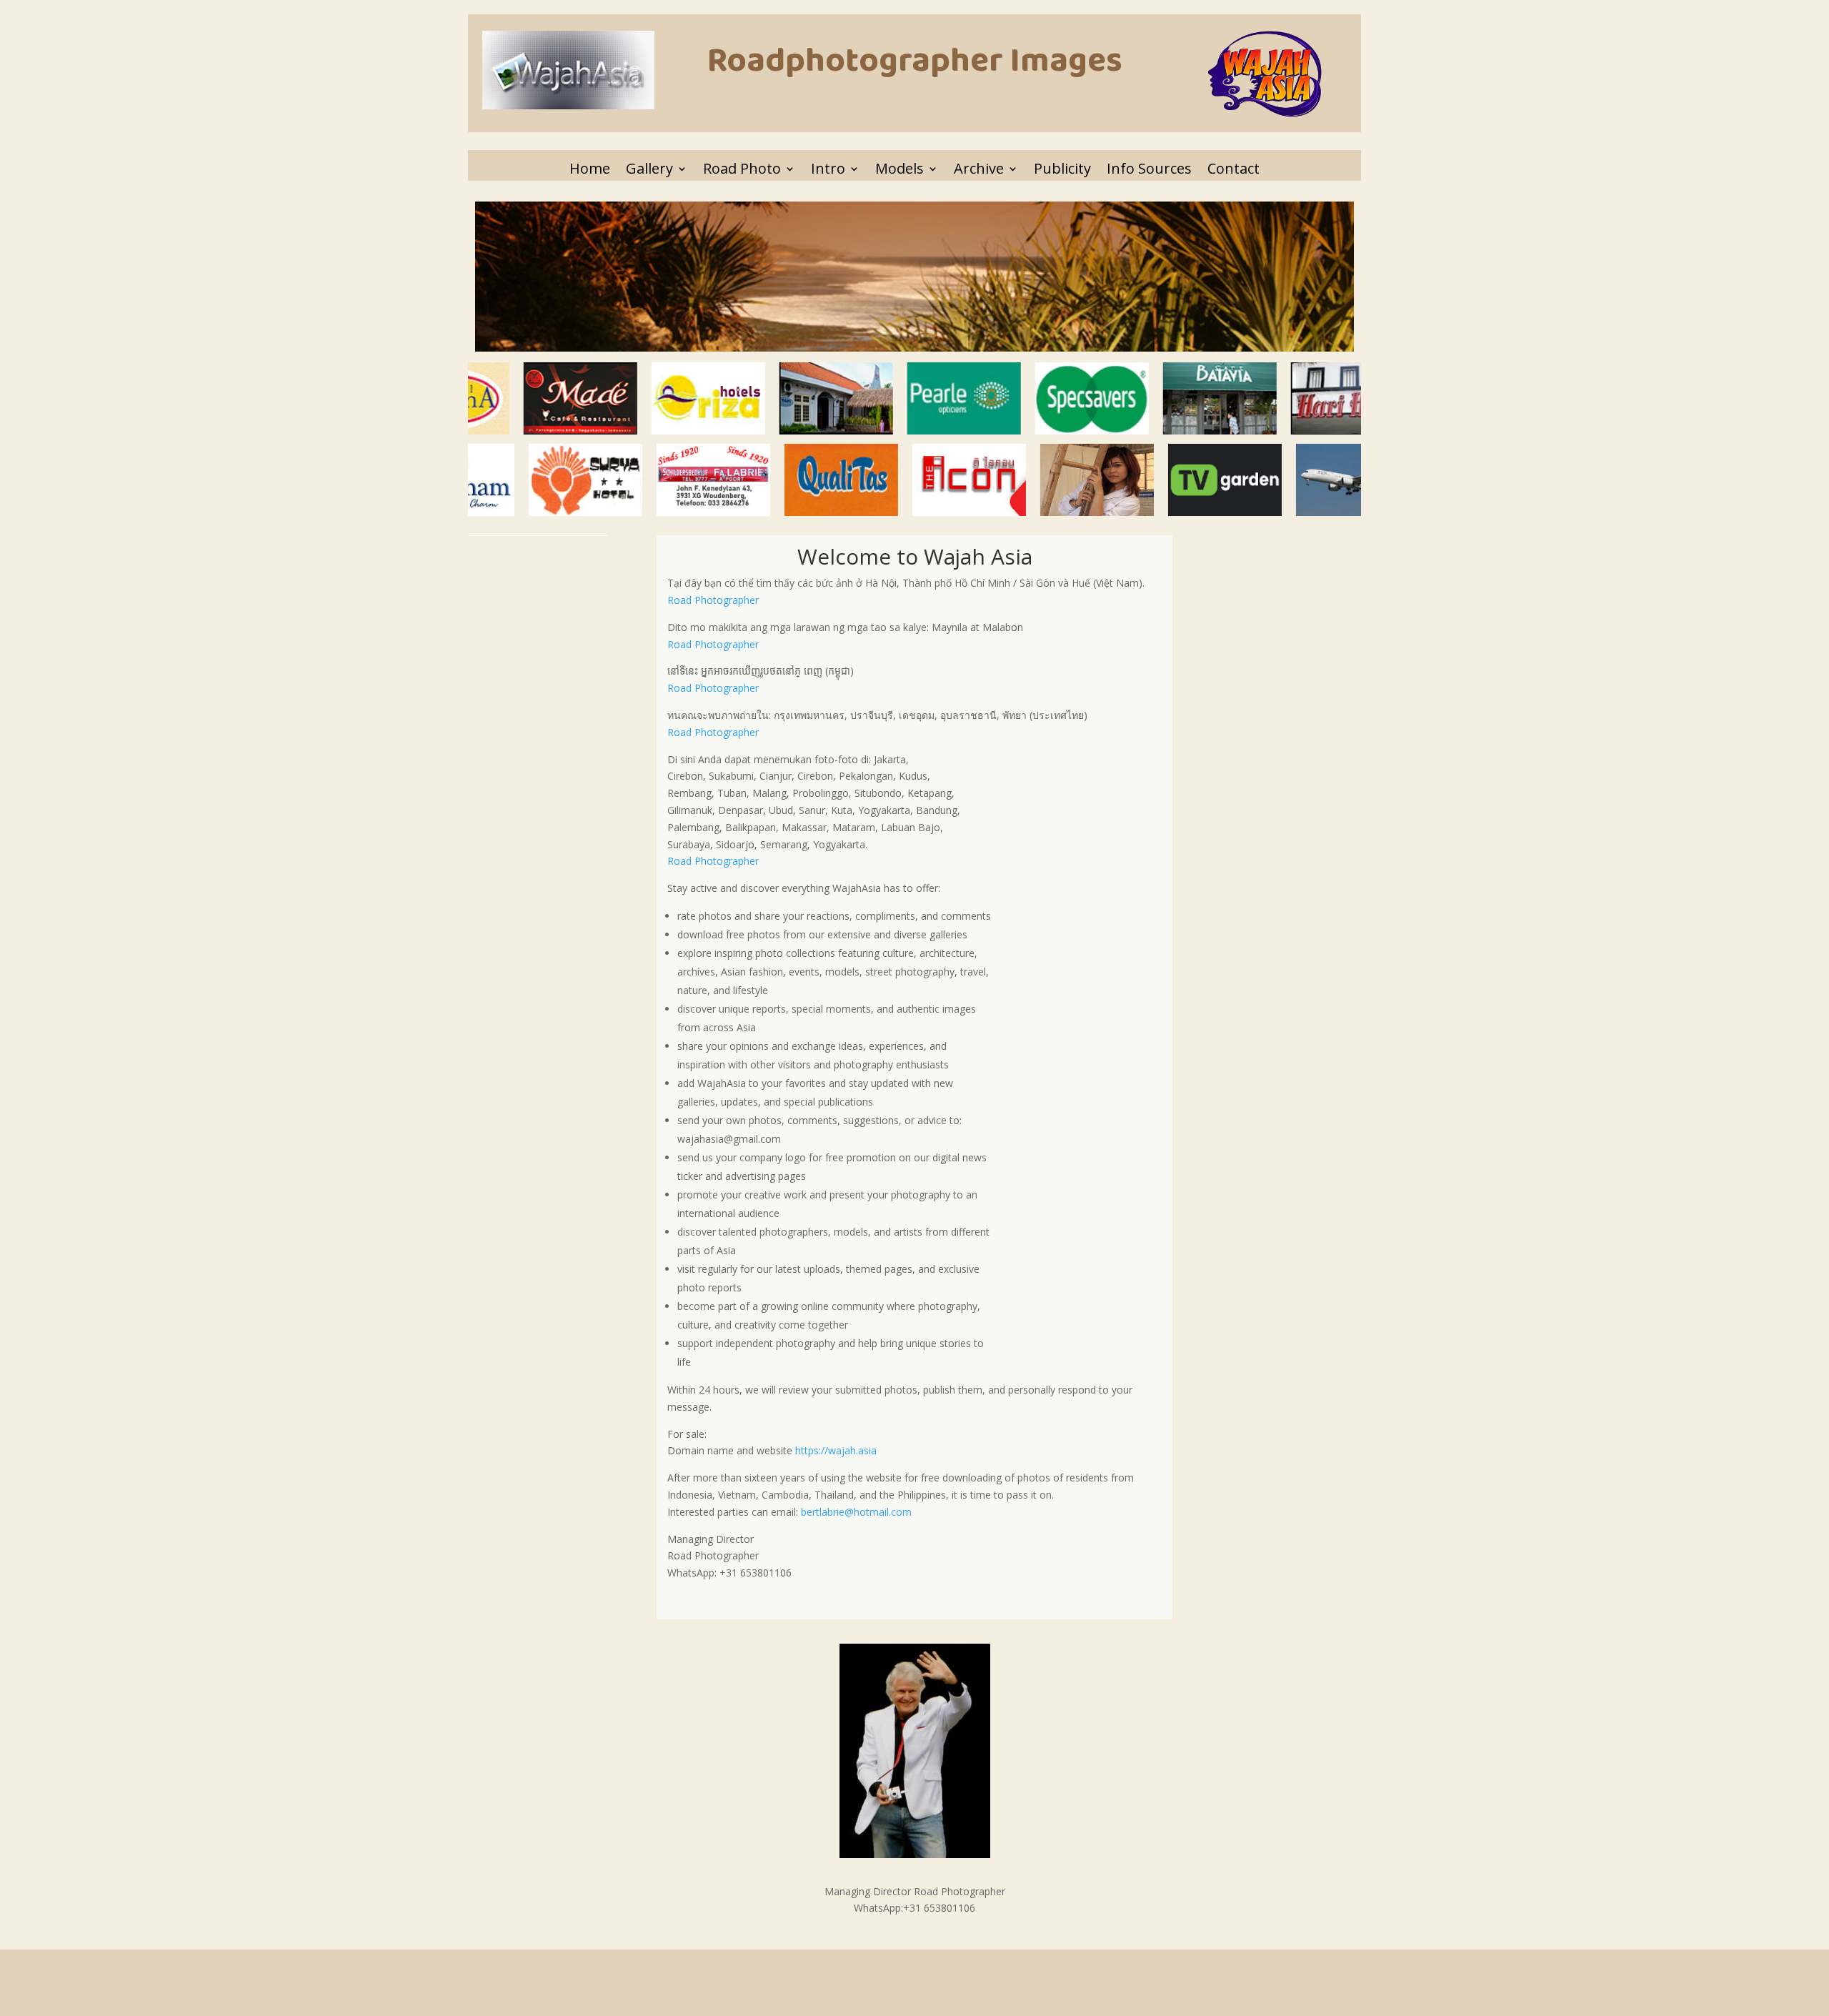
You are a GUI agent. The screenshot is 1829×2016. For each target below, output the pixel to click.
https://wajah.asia (836, 1450)
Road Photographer (713, 600)
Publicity (1062, 169)
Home (590, 169)
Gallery (649, 169)
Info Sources (1149, 169)
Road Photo (742, 169)
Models (899, 169)
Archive (979, 169)
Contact (1234, 169)
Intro (828, 169)
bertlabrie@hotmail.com (856, 1512)
